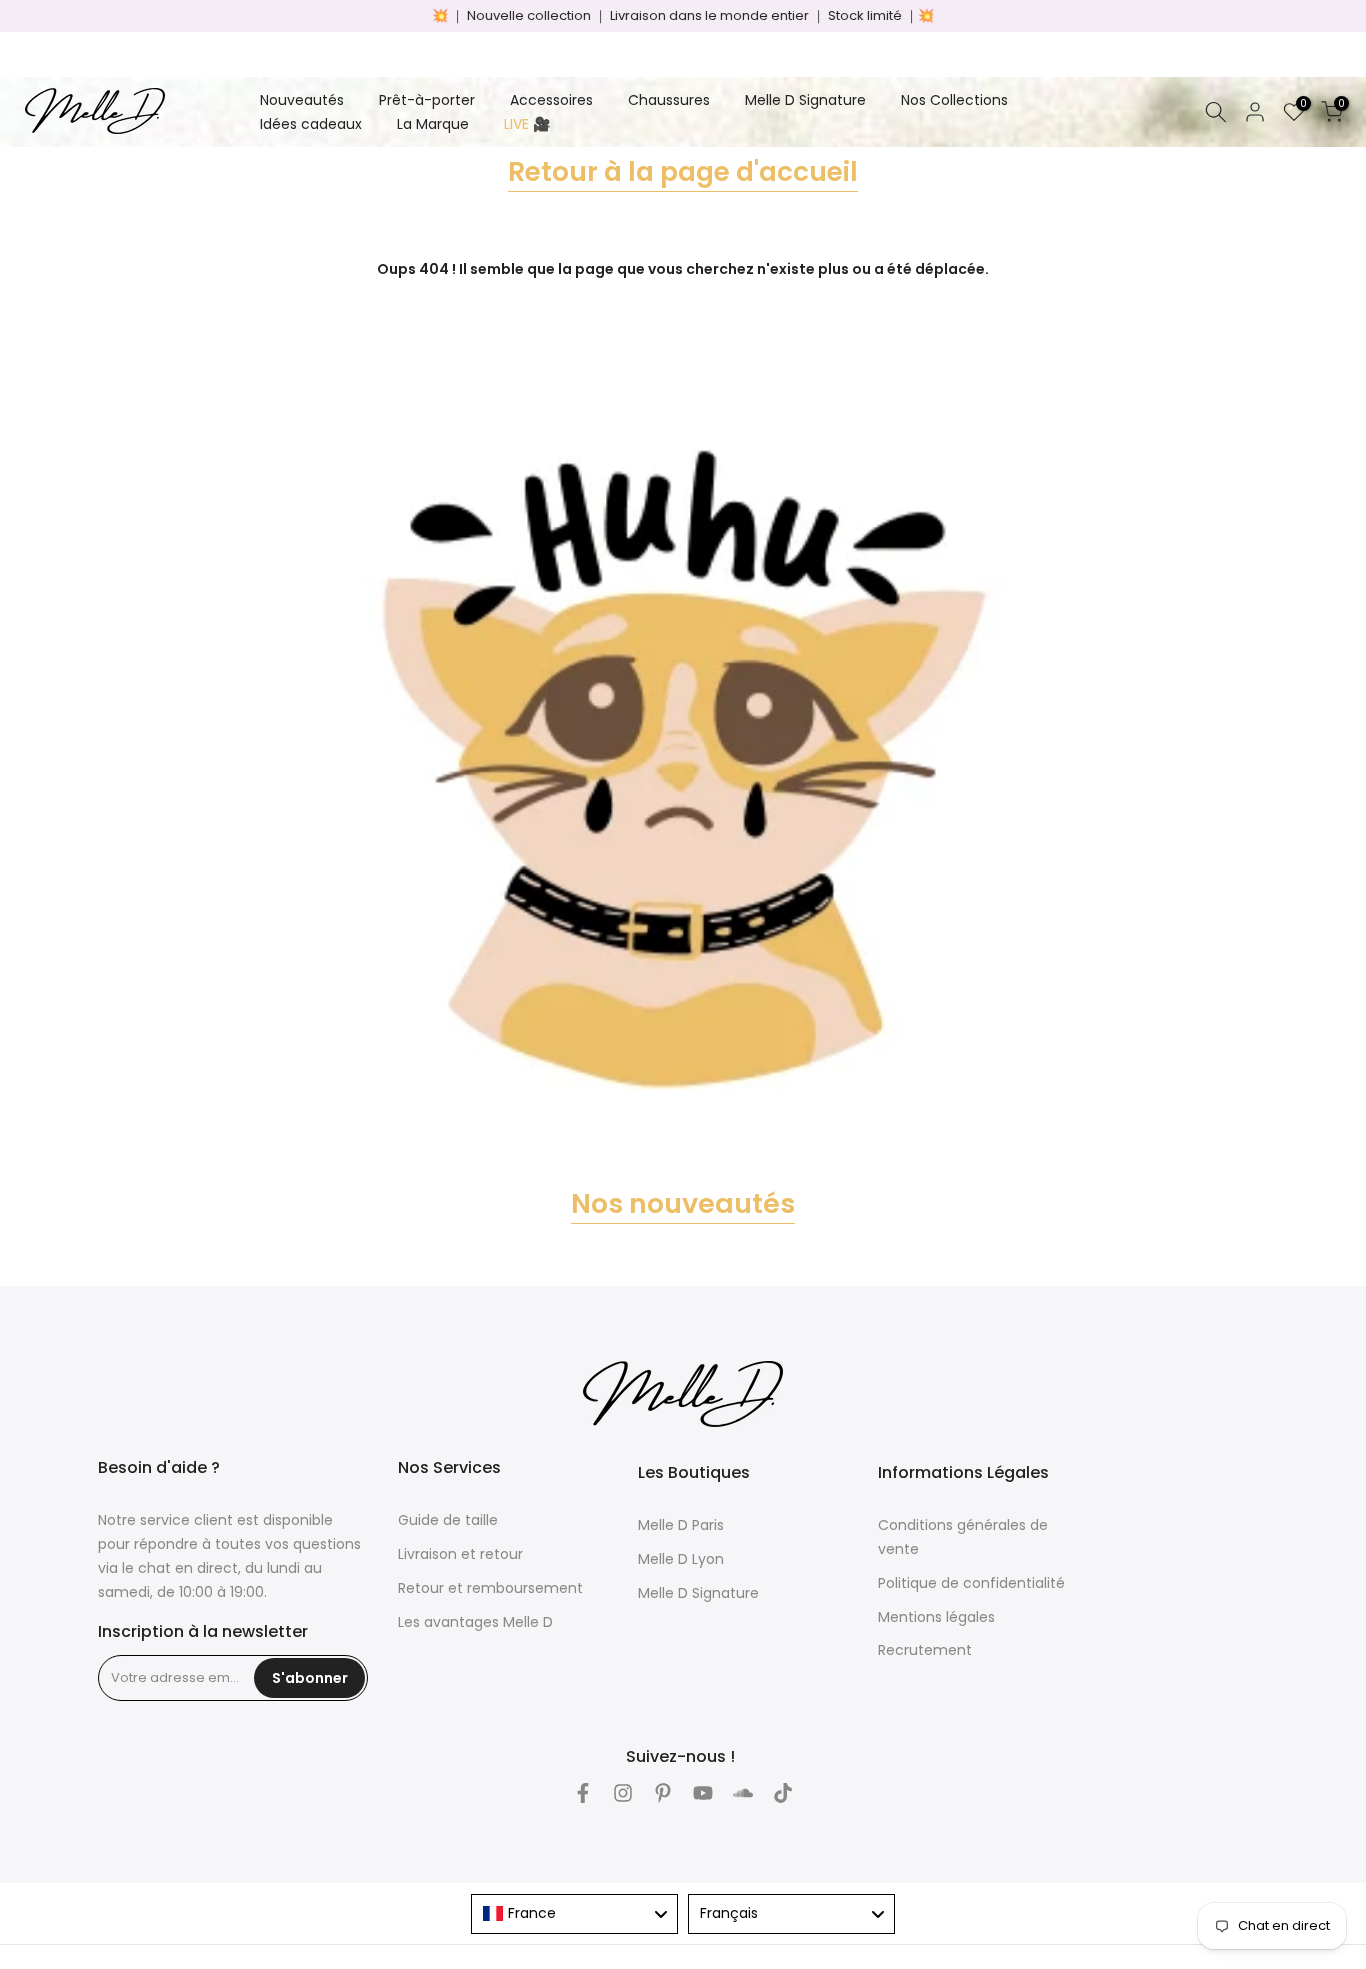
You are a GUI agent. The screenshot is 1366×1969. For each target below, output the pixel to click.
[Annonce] (683, 16)
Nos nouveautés (683, 1203)
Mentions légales (936, 1617)
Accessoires (551, 100)
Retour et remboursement (490, 1588)
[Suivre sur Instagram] (623, 1793)
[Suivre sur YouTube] (703, 1793)
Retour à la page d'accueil (683, 171)
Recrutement (925, 1650)
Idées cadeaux (311, 124)
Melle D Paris (681, 1525)
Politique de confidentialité (971, 1583)
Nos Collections (954, 100)
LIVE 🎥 (527, 124)
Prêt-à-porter (427, 100)
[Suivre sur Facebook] (583, 1793)
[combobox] (574, 1914)
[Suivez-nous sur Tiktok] (783, 1793)
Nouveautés (302, 100)
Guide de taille (448, 1520)
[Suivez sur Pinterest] (663, 1793)
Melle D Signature (805, 100)
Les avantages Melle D (475, 1622)
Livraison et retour (460, 1554)
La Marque (433, 124)
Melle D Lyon (681, 1559)
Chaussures (669, 100)
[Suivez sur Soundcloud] (743, 1793)
